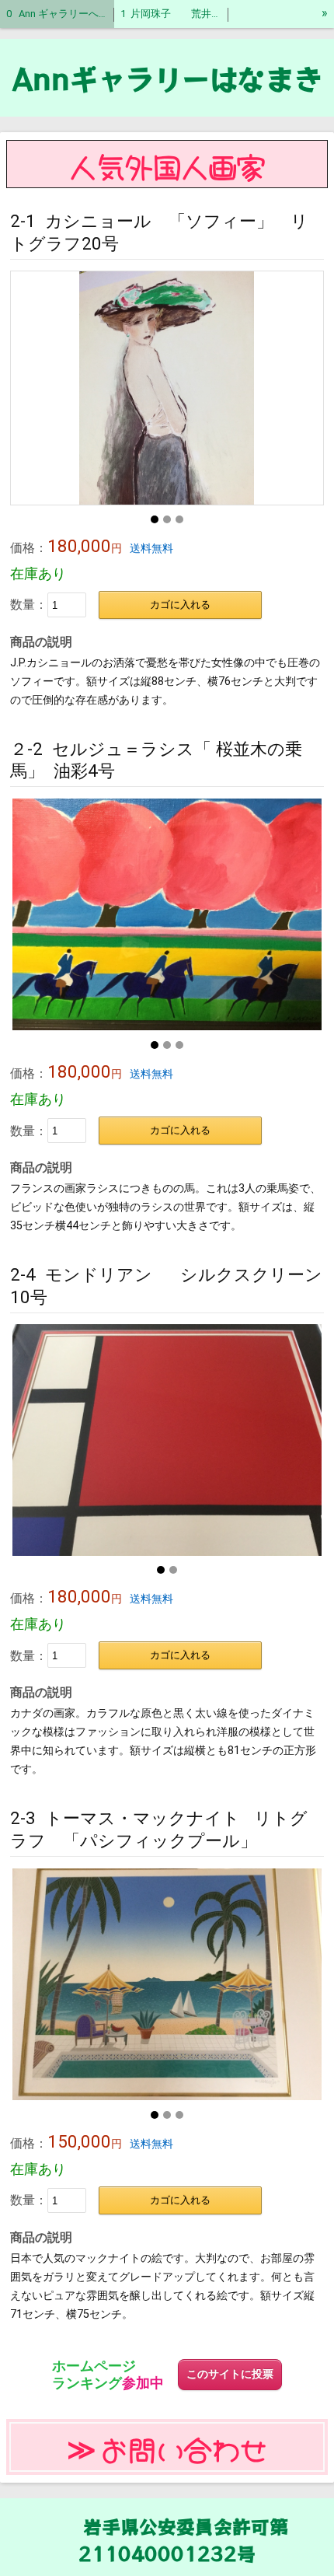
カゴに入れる (180, 605)
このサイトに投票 (230, 2374)
